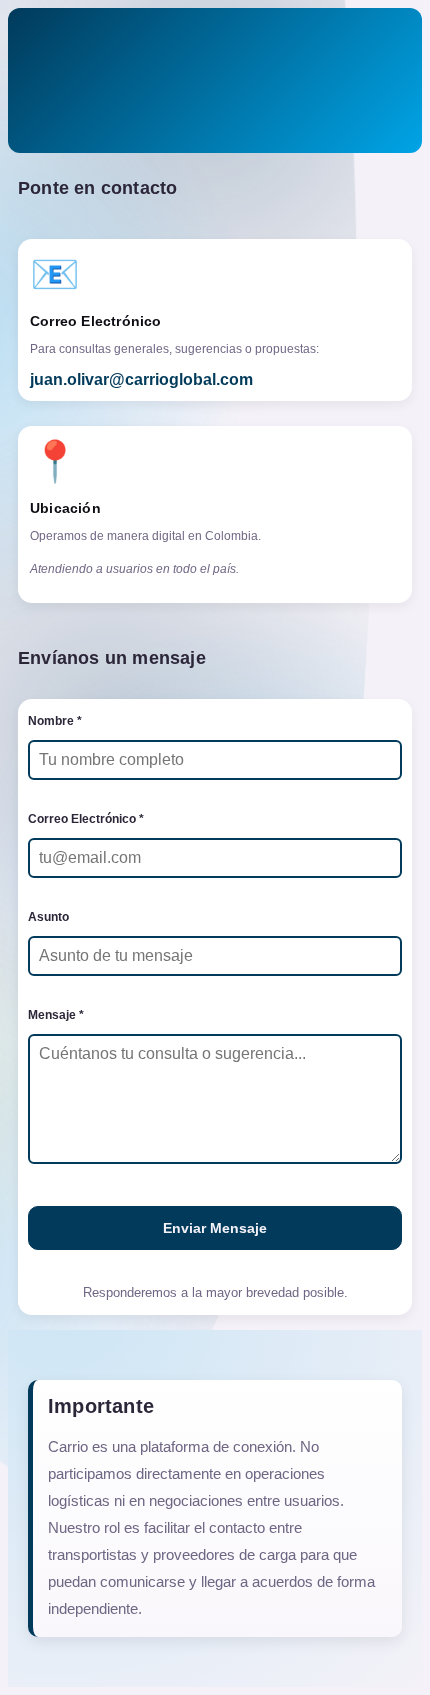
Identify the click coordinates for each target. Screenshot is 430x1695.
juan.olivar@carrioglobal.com (141, 379)
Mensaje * (56, 1015)
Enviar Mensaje (215, 1228)
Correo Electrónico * (86, 819)
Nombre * (55, 721)
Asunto (48, 917)
